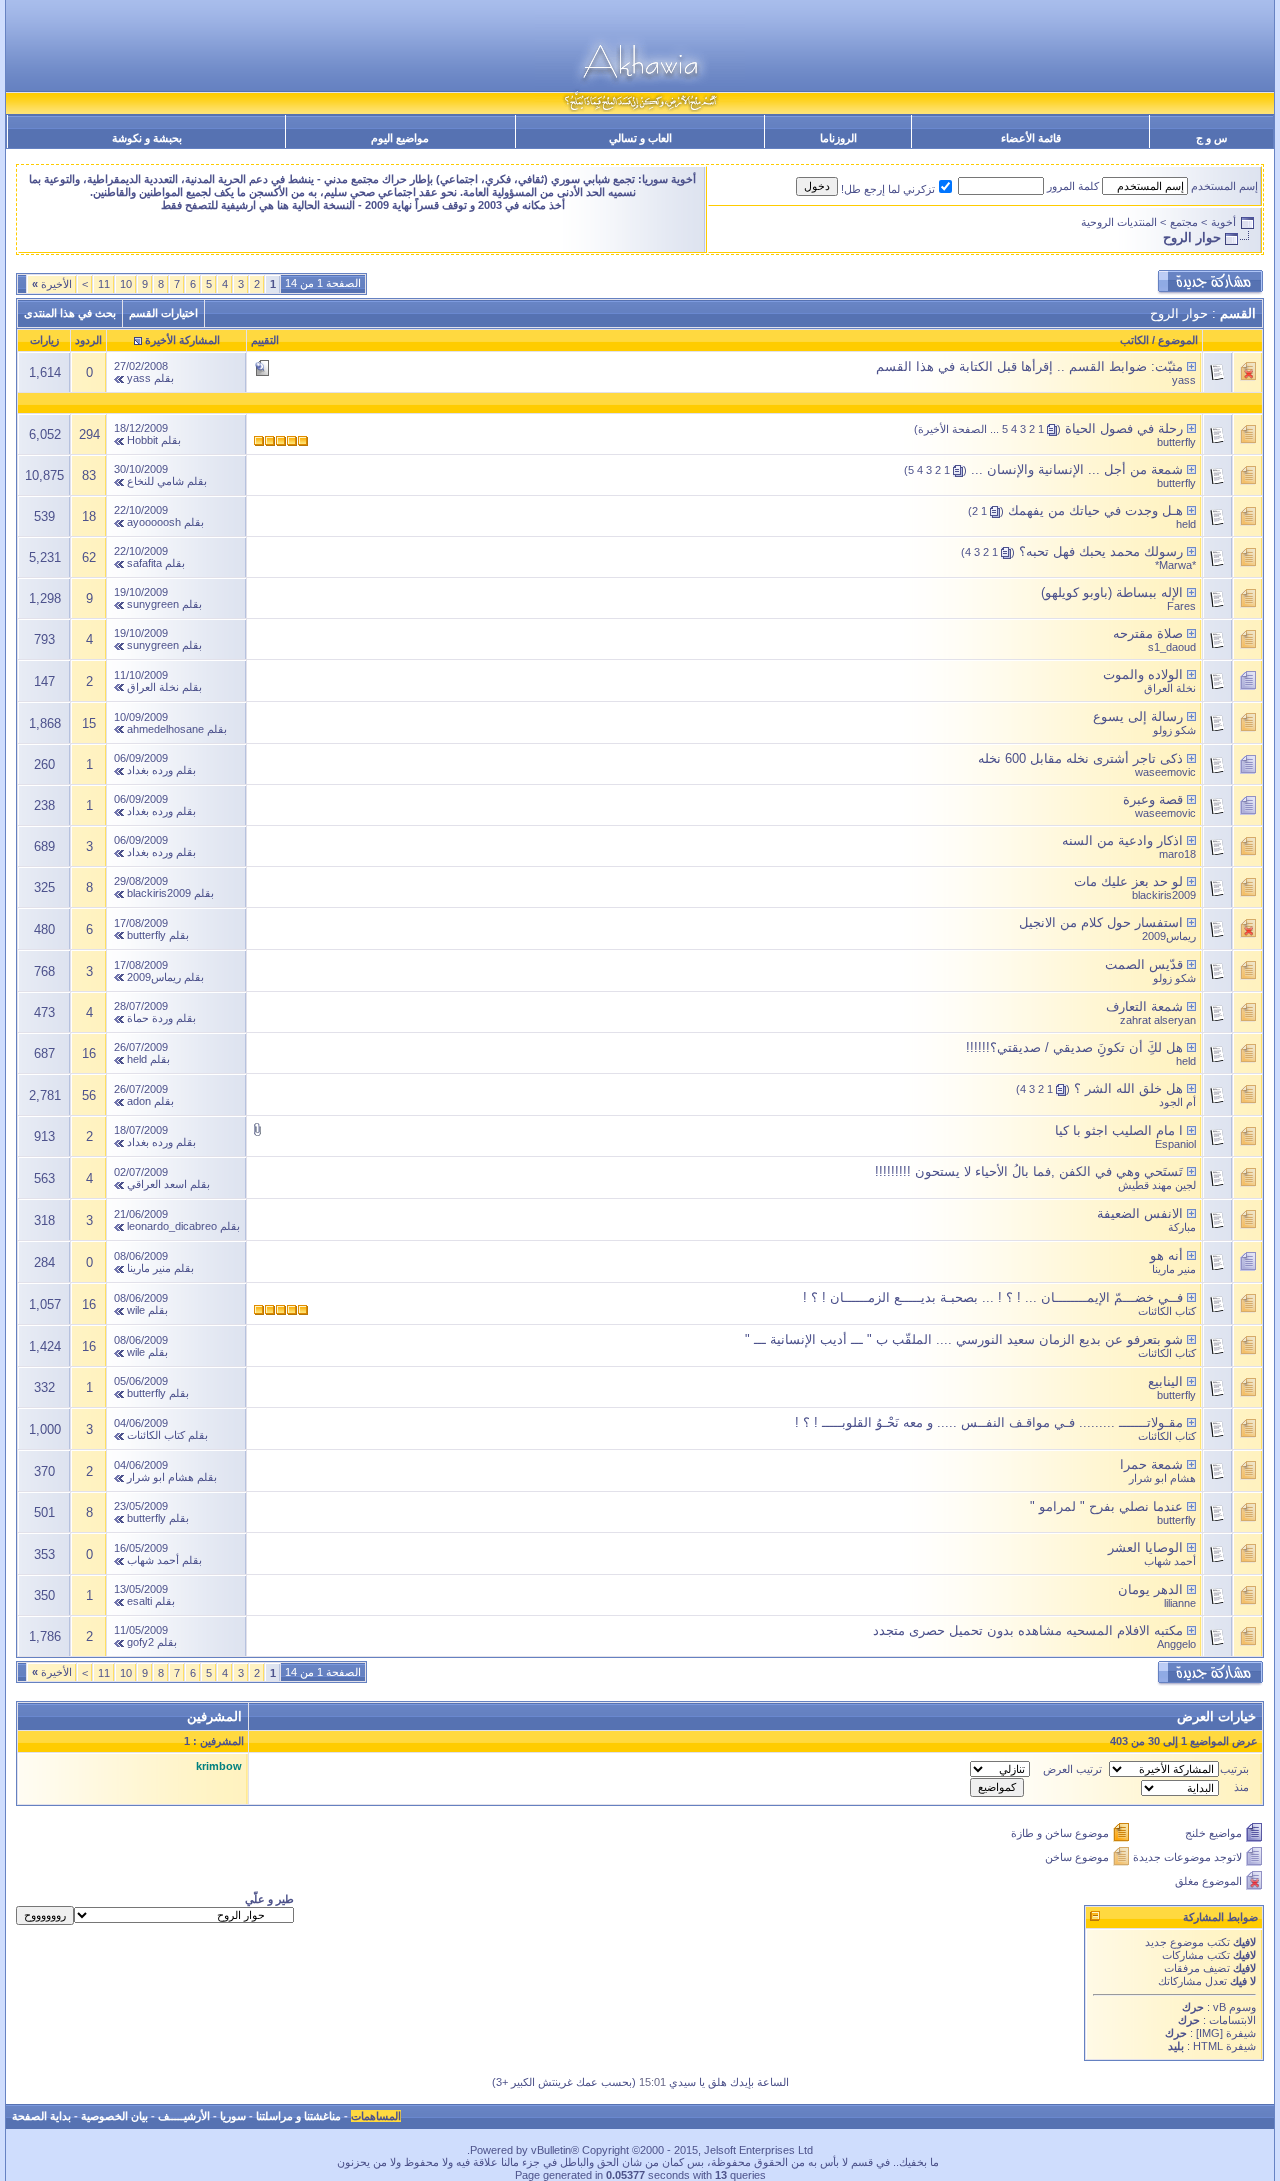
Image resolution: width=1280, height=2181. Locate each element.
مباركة (1182, 1227)
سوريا (233, 2116)
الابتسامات (1232, 2020)
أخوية (1223, 222)
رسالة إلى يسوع (1138, 716)
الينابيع (1165, 1381)
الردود (88, 340)
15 (89, 723)
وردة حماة (150, 1018)
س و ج (1211, 138)
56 (89, 1095)
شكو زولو (1174, 730)
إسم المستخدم (1224, 186)
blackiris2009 (1164, 895)
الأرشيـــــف (184, 2116)
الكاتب (1134, 340)
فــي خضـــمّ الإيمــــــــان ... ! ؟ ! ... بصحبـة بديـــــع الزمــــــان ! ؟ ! (993, 1297)
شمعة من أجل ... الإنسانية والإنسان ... (1077, 469)
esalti (139, 1601)
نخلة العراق (1170, 688)
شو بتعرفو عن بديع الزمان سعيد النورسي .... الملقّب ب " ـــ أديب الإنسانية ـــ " (964, 1339)
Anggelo (1176, 1644)
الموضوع (1178, 340)
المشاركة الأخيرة (182, 340)
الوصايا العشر (1145, 1547)
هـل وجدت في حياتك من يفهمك (1095, 510)
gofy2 (140, 1642)
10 (126, 284)
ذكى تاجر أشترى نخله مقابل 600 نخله (1080, 758)
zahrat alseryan (1158, 1020)
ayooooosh (154, 522)
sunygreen (153, 604)
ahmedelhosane (165, 729)
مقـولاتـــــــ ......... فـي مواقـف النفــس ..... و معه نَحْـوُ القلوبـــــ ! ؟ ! (989, 1422)
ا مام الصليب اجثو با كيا (1119, 1130)
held (1186, 524)
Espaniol (1175, 1144)
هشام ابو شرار (1162, 1478)
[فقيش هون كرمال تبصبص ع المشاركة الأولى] (1191, 366)
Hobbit (142, 440)
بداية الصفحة (41, 2116)
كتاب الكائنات (1167, 1311)
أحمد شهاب (1170, 1561)
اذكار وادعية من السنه (1122, 840)
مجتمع (1184, 222)
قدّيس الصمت (1144, 964)
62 (89, 557)
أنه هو (1166, 1255)
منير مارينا (1174, 1269)
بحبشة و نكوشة (147, 138)
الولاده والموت (1143, 674)
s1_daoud (1172, 647)
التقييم (265, 340)
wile (136, 1310)
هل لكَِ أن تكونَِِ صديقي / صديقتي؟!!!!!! (1074, 1047)
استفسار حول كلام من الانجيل (1101, 922)
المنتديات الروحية (1119, 222)
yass (1184, 380)
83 (89, 475)
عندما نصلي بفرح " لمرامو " (1106, 1506)
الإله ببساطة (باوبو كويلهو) (1112, 592)
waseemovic (1165, 772)
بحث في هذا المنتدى (70, 313)
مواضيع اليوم (400, 138)
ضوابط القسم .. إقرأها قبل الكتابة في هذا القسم (1011, 366)
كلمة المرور (1073, 186)
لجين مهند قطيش (1157, 1185)
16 (89, 1053)
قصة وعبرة (1153, 799)
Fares (1181, 606)
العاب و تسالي (640, 138)
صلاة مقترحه (1148, 633)
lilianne (1180, 1603)
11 (104, 284)
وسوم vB (1233, 2007)
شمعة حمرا (1151, 1464)
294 (89, 434)
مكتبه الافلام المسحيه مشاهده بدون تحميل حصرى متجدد (1028, 1630)
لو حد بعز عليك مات (1128, 881)
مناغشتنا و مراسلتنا (298, 2116)
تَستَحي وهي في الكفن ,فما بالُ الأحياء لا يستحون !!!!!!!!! (1029, 1171)
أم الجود (1177, 1102)
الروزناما (838, 138)
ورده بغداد (150, 770)
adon (139, 1101)
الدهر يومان (1150, 1589)
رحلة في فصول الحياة (1124, 428)
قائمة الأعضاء (1031, 138)
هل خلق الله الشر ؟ (1128, 1088)
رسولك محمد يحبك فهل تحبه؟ (1101, 551)
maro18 (1177, 854)
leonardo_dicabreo (172, 1226)
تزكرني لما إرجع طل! (888, 189)
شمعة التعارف (1144, 1006)
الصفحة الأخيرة (952, 429)
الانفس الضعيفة (1140, 1213)
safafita (144, 563)
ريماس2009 (1169, 936)
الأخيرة (52, 284)
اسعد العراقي (157, 1184)
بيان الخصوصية (114, 2116)
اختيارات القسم (163, 313)
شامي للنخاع (155, 481)
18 (89, 516)
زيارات (44, 340)
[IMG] (1209, 2033)
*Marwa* (1175, 565)
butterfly (1176, 442)
